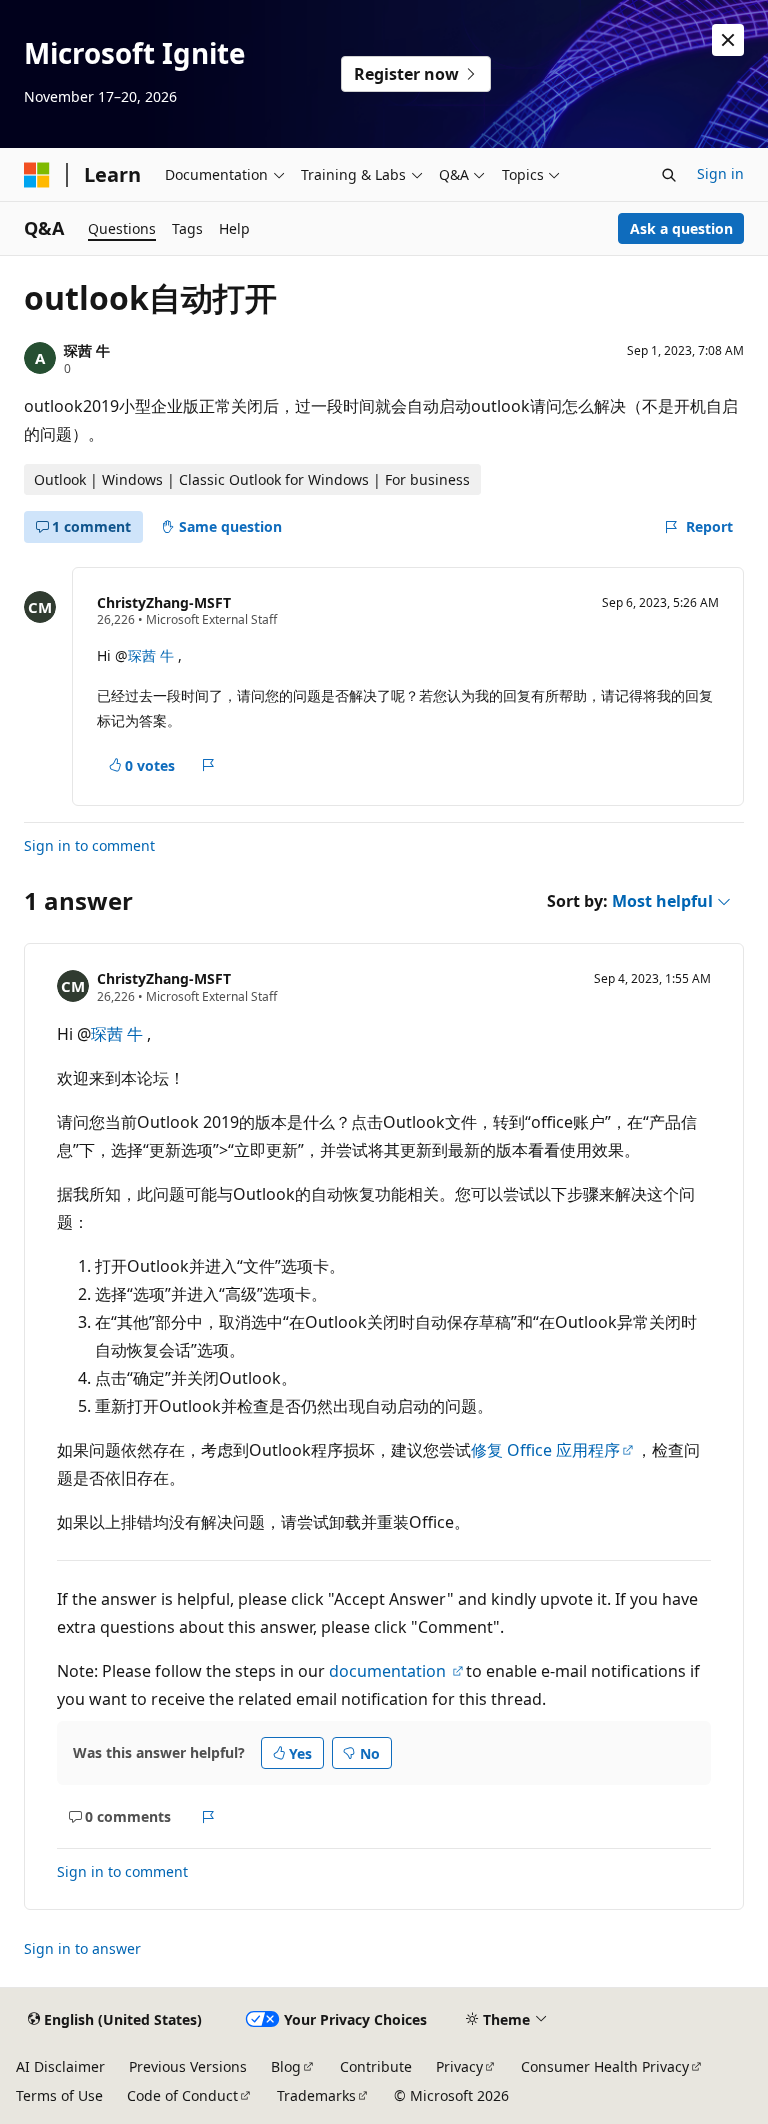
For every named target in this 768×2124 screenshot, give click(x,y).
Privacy (459, 2066)
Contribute (376, 2066)
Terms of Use (59, 2095)
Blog (286, 2066)
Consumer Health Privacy (605, 2066)
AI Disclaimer (60, 2066)
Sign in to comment (89, 845)
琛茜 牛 (87, 350)
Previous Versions (188, 2066)
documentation (389, 1671)
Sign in (720, 173)
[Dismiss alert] (728, 40)
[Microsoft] (37, 175)
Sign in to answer (82, 1948)
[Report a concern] (208, 765)
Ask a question (681, 228)
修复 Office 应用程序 (545, 1450)
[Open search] (669, 175)
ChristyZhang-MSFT (164, 602)
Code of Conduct (182, 2095)
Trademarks (316, 2095)
